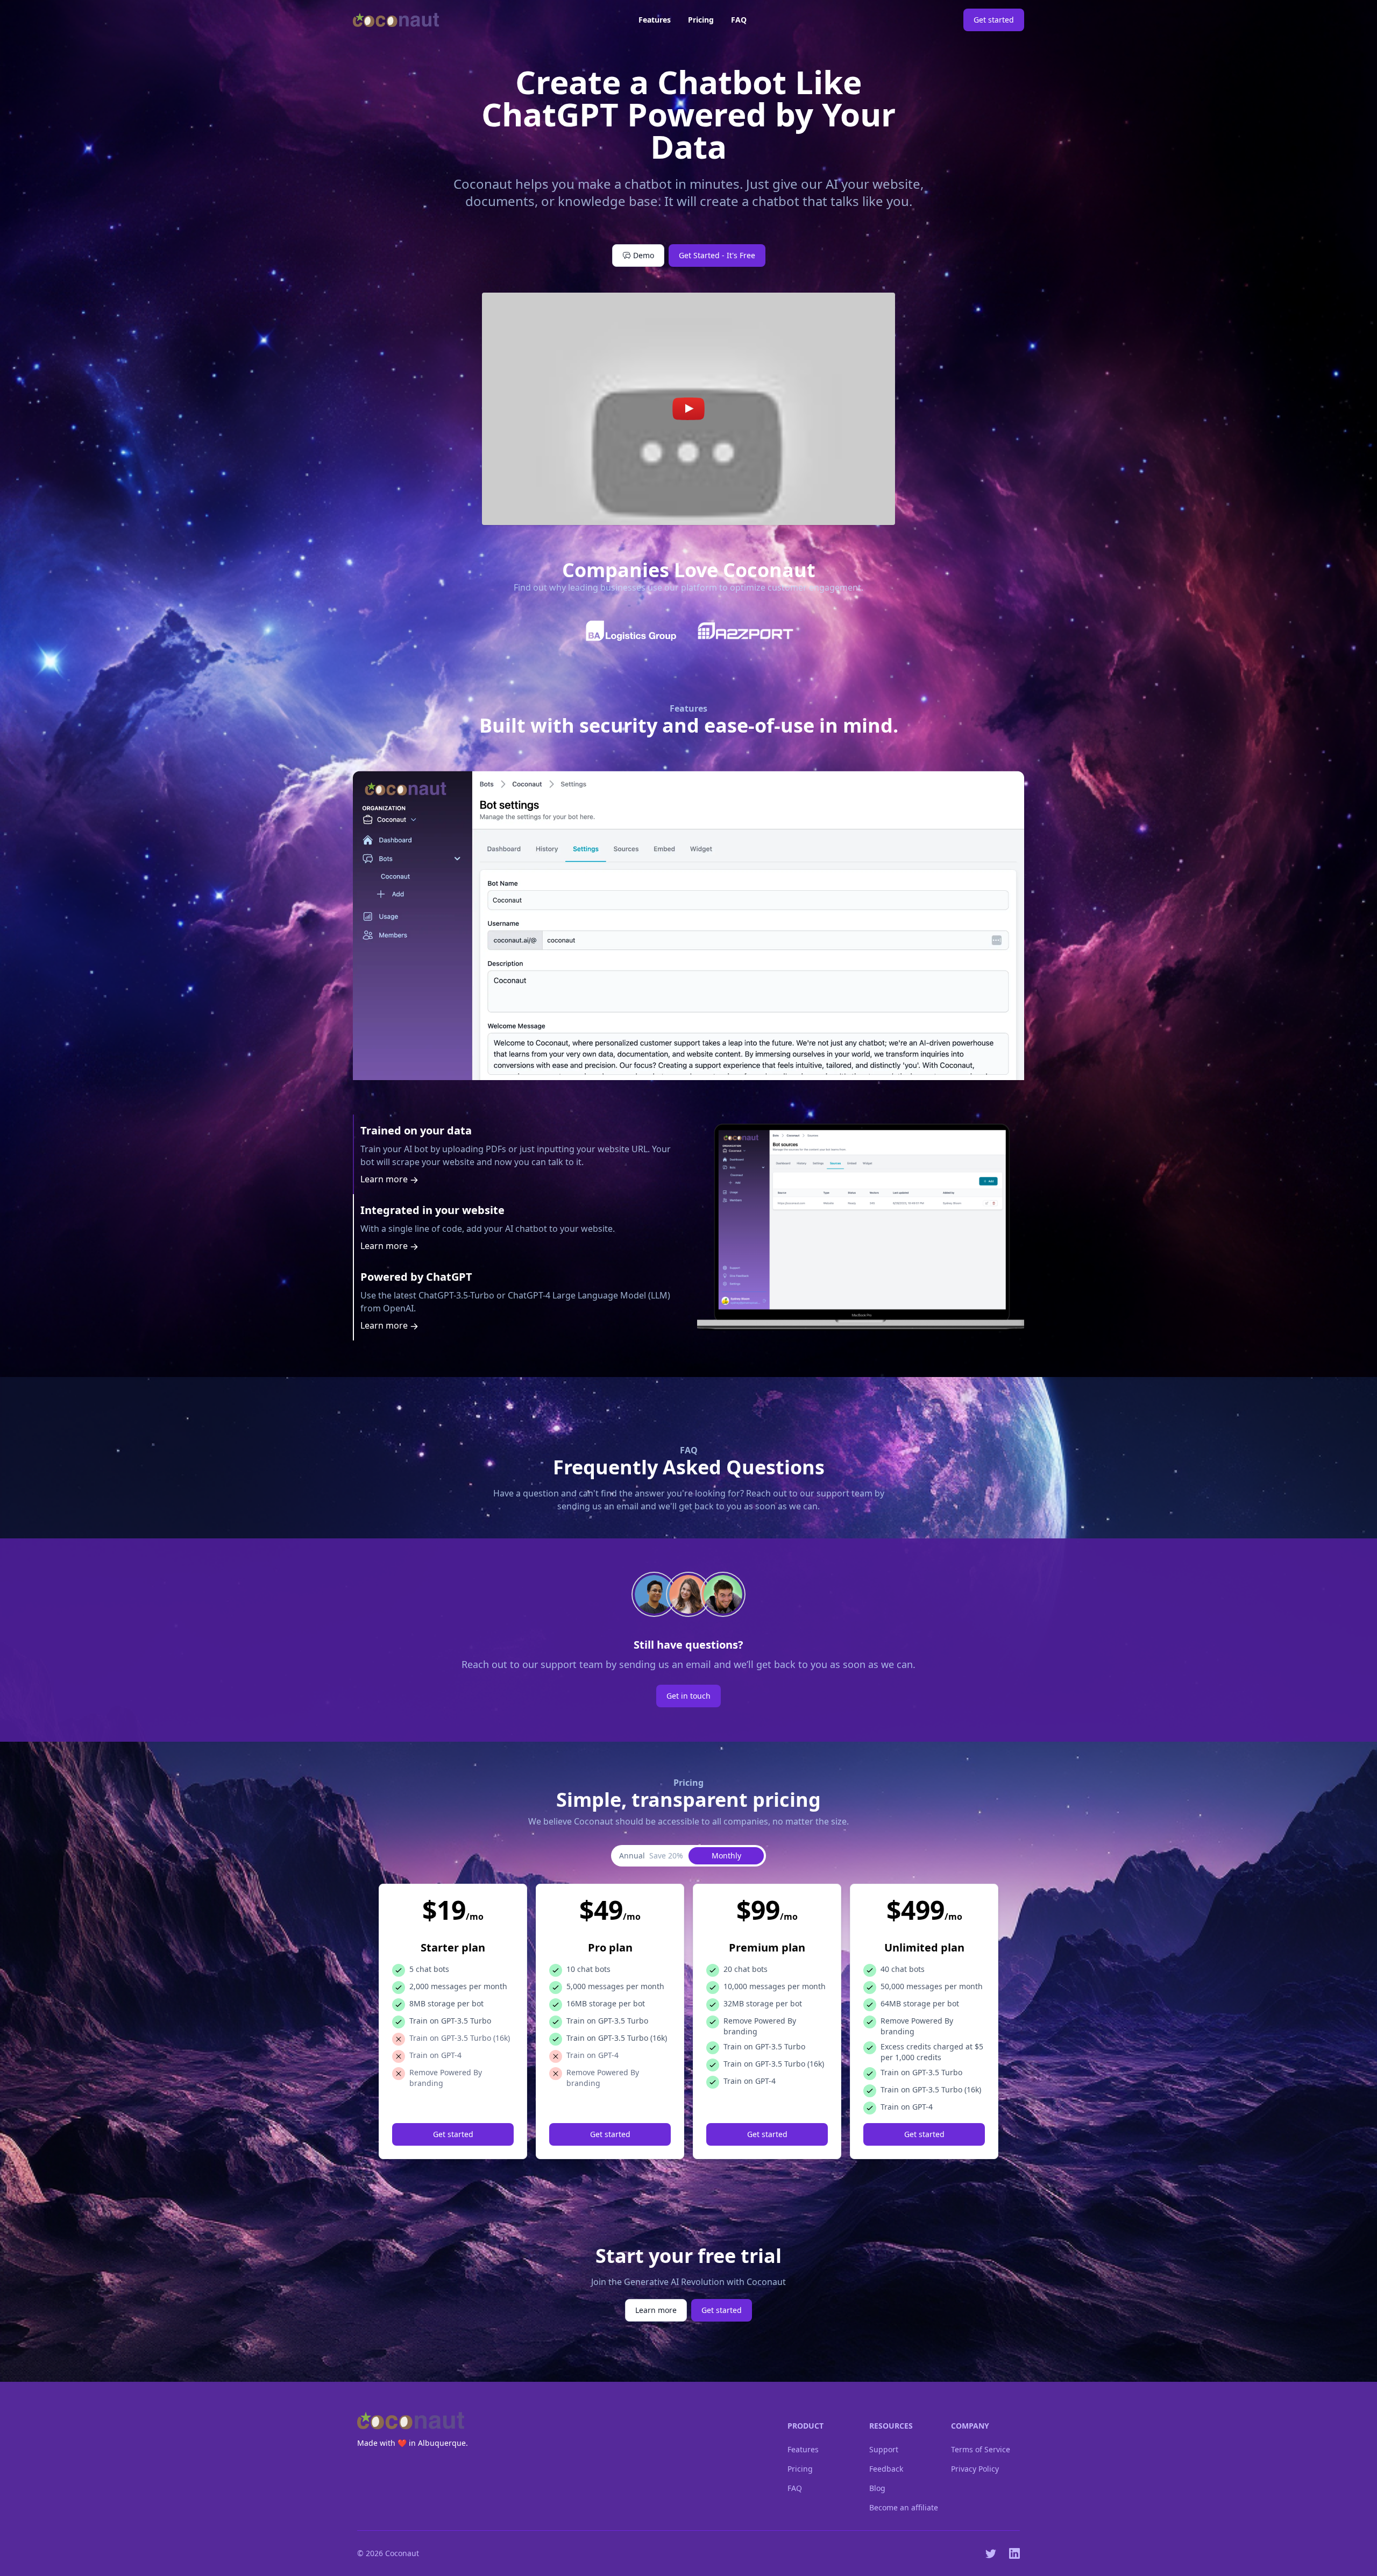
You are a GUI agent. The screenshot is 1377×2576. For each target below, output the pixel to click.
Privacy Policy (975, 2469)
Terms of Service (981, 2449)
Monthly (726, 1855)
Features (655, 20)
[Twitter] (991, 2553)
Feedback (886, 2469)
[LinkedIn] (1014, 2553)
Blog (877, 2488)
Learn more (385, 1179)
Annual (651, 1855)
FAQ (739, 20)
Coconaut (402, 2553)
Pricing (701, 20)
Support (884, 2449)
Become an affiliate (904, 2507)
